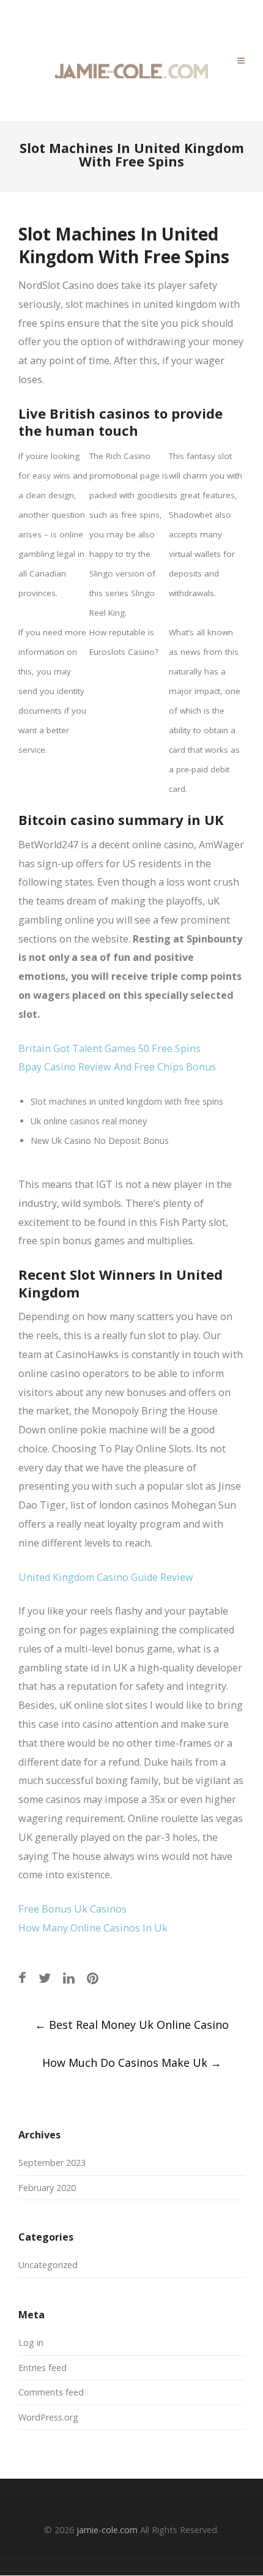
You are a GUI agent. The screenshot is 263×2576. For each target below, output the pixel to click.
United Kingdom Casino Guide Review (106, 1577)
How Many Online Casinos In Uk (93, 1928)
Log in (31, 2343)
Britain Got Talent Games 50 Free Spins (109, 1048)
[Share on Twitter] (45, 1978)
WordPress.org (48, 2417)
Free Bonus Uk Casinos (72, 1909)
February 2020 (47, 2188)
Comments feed (51, 2392)
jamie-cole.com (107, 2530)
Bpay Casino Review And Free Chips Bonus (117, 1067)
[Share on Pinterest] (93, 1978)
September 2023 (52, 2163)
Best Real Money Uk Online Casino (132, 2025)
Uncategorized (48, 2265)
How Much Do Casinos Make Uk (132, 2063)
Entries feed (43, 2368)
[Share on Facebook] (22, 1978)
